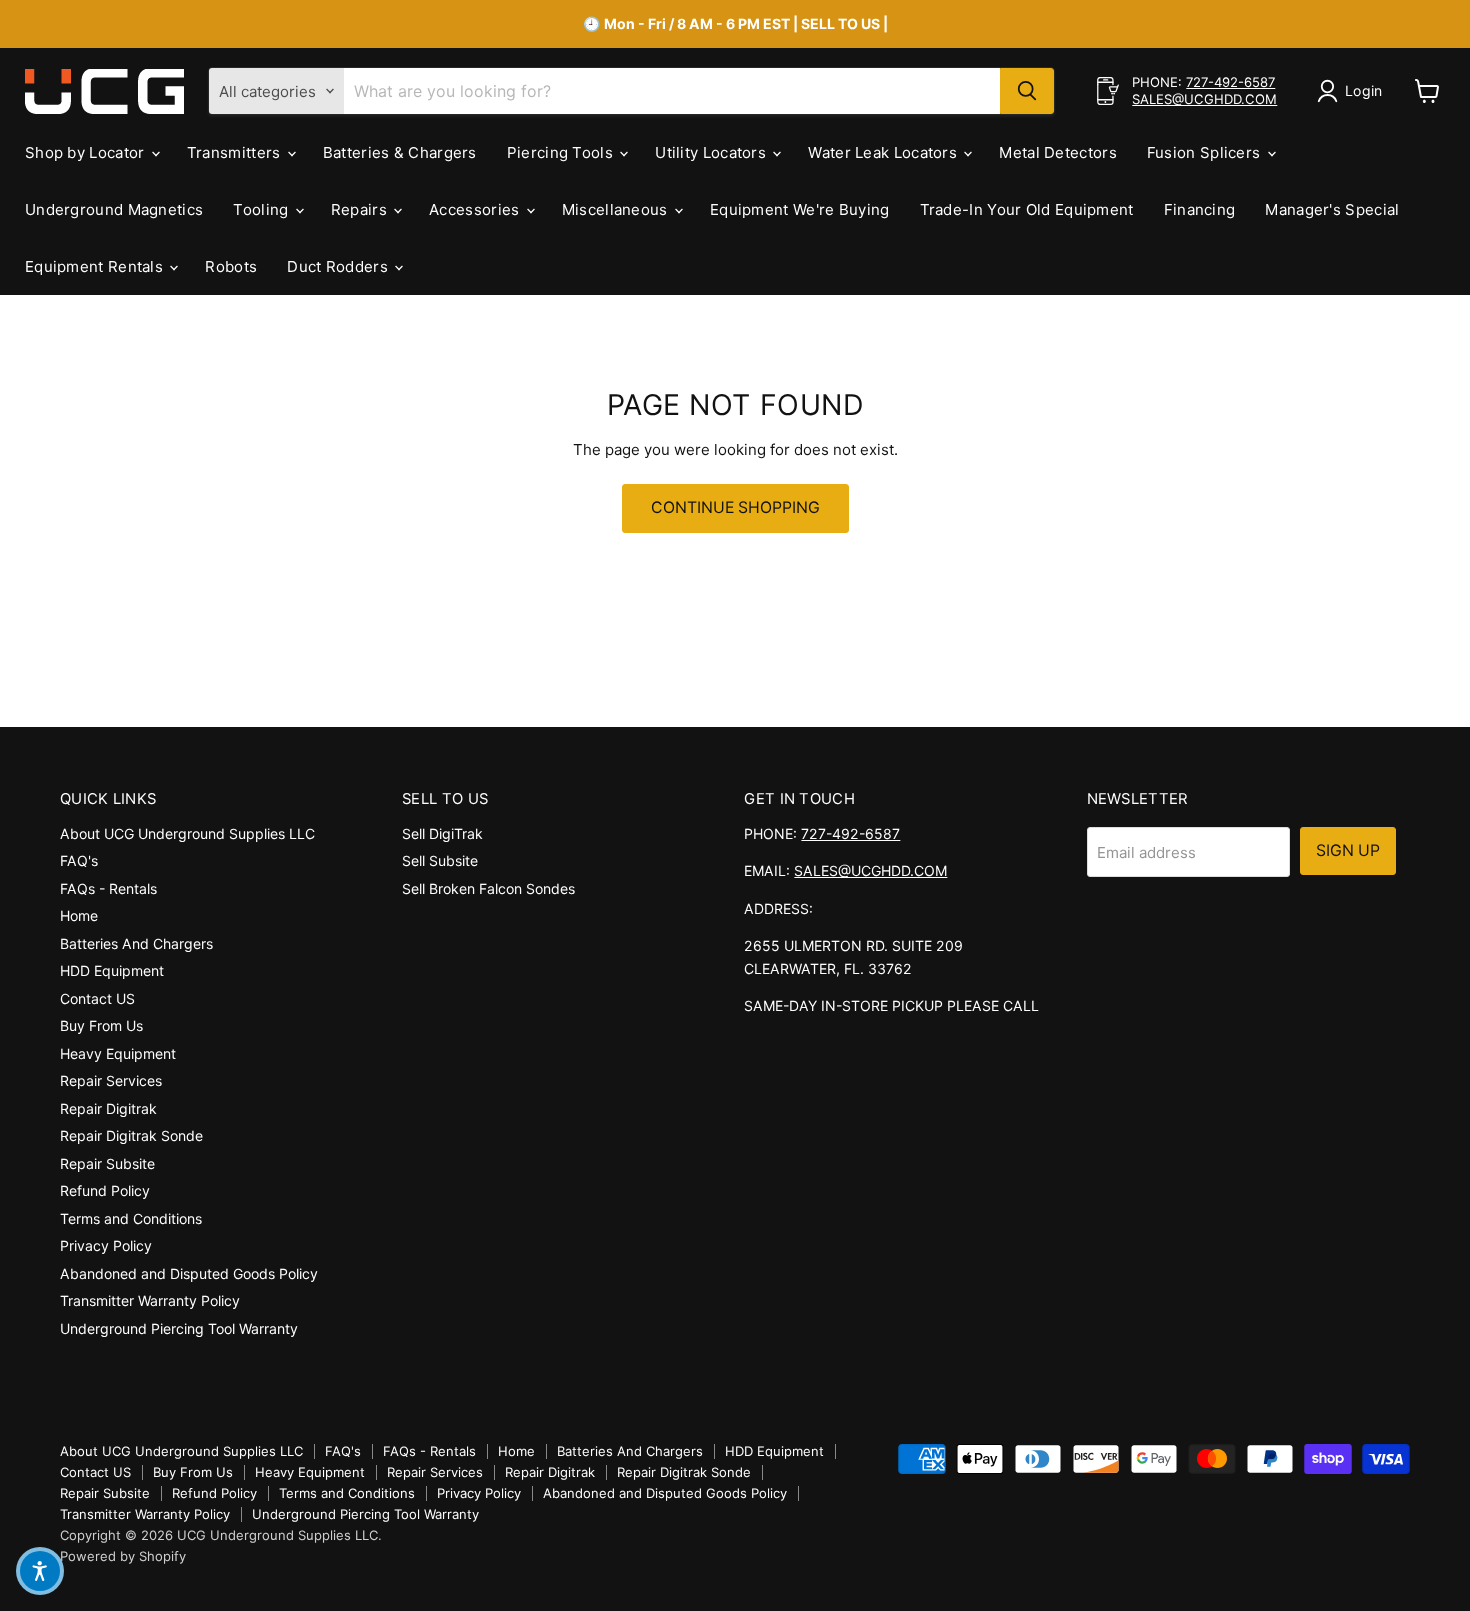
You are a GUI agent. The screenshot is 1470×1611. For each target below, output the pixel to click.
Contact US (97, 998)
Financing (1200, 209)
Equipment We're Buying (800, 209)
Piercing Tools (562, 152)
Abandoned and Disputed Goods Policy (189, 1273)
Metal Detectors (1058, 152)
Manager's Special (1332, 209)
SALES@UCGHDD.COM (1204, 99)
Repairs (361, 209)
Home (79, 915)
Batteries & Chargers (400, 152)
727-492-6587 (1230, 82)
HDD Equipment (112, 970)
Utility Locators (712, 152)
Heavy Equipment (118, 1053)
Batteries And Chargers (136, 943)
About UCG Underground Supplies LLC (187, 833)
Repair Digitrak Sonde (131, 1135)
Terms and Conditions (131, 1218)
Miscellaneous (617, 209)
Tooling (262, 209)
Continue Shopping (735, 507)
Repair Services (111, 1080)
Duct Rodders (339, 266)
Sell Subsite (440, 860)
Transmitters (236, 152)
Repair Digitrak (108, 1108)
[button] (40, 1571)
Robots (231, 266)
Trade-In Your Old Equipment (1027, 209)
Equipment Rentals (96, 266)
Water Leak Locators (884, 152)
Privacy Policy (106, 1245)
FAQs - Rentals (108, 888)
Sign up (1348, 850)
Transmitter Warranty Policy (150, 1300)
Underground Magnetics (114, 209)
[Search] (1027, 91)
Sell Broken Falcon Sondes (488, 888)
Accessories (476, 209)
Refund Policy (105, 1190)
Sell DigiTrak (442, 833)
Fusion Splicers (1206, 152)
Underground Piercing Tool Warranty (179, 1328)
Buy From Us (101, 1025)
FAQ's (79, 860)
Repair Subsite (107, 1163)
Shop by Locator (87, 152)
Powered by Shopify (123, 1556)
